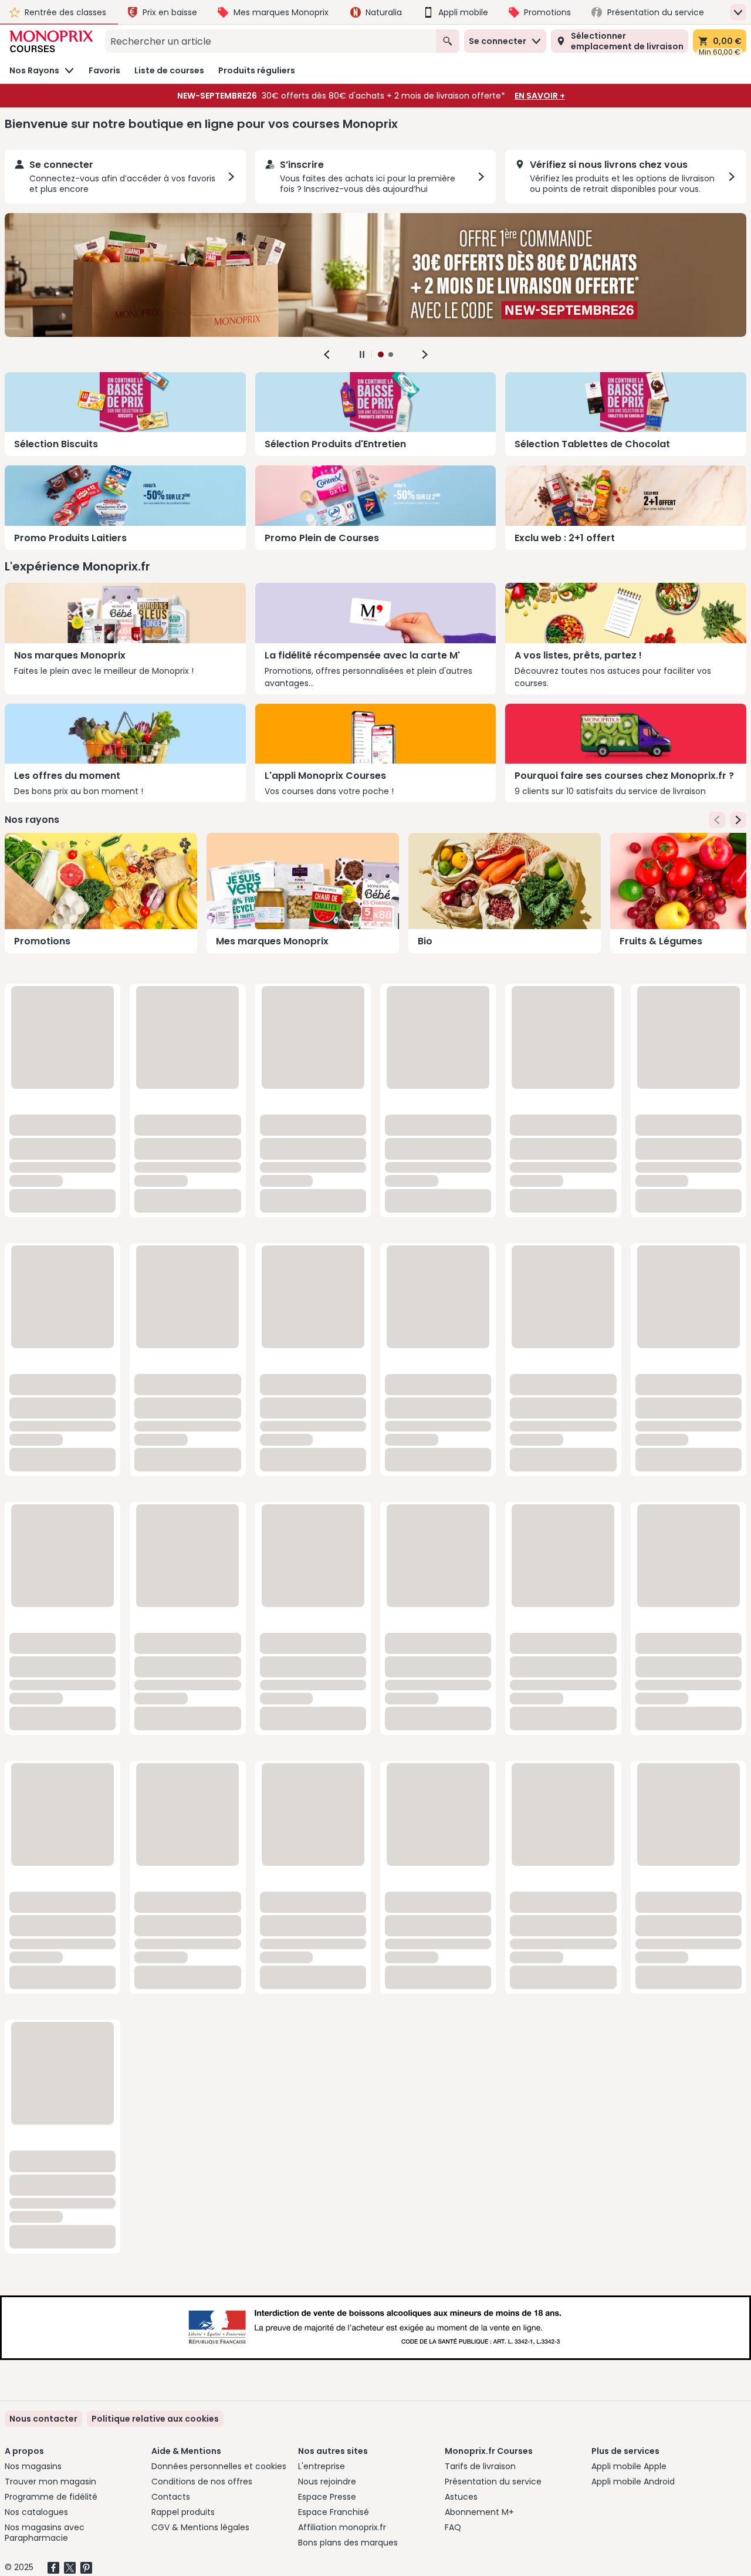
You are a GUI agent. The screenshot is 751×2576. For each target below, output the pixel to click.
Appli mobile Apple (629, 2466)
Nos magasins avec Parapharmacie (45, 2533)
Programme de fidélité (51, 2497)
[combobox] (270, 41)
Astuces (461, 2497)
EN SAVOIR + (540, 96)
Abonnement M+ (479, 2512)
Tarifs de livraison (480, 2466)
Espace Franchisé (334, 2512)
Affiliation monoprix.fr (342, 2527)
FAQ (453, 2527)
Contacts (171, 2497)
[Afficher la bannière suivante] (425, 355)
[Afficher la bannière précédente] (327, 355)
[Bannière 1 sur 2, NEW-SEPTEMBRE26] (375, 275)
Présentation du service (493, 2482)
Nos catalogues (36, 2512)
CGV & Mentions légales (200, 2527)
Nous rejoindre (327, 2482)
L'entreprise (322, 2466)
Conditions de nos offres (202, 2482)
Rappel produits (183, 2512)
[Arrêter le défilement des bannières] (362, 355)
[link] (155, 2419)
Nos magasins (33, 2466)
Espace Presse (327, 2497)
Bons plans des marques (348, 2543)
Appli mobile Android (633, 2482)
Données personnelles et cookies (219, 2466)
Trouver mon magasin (50, 2482)
